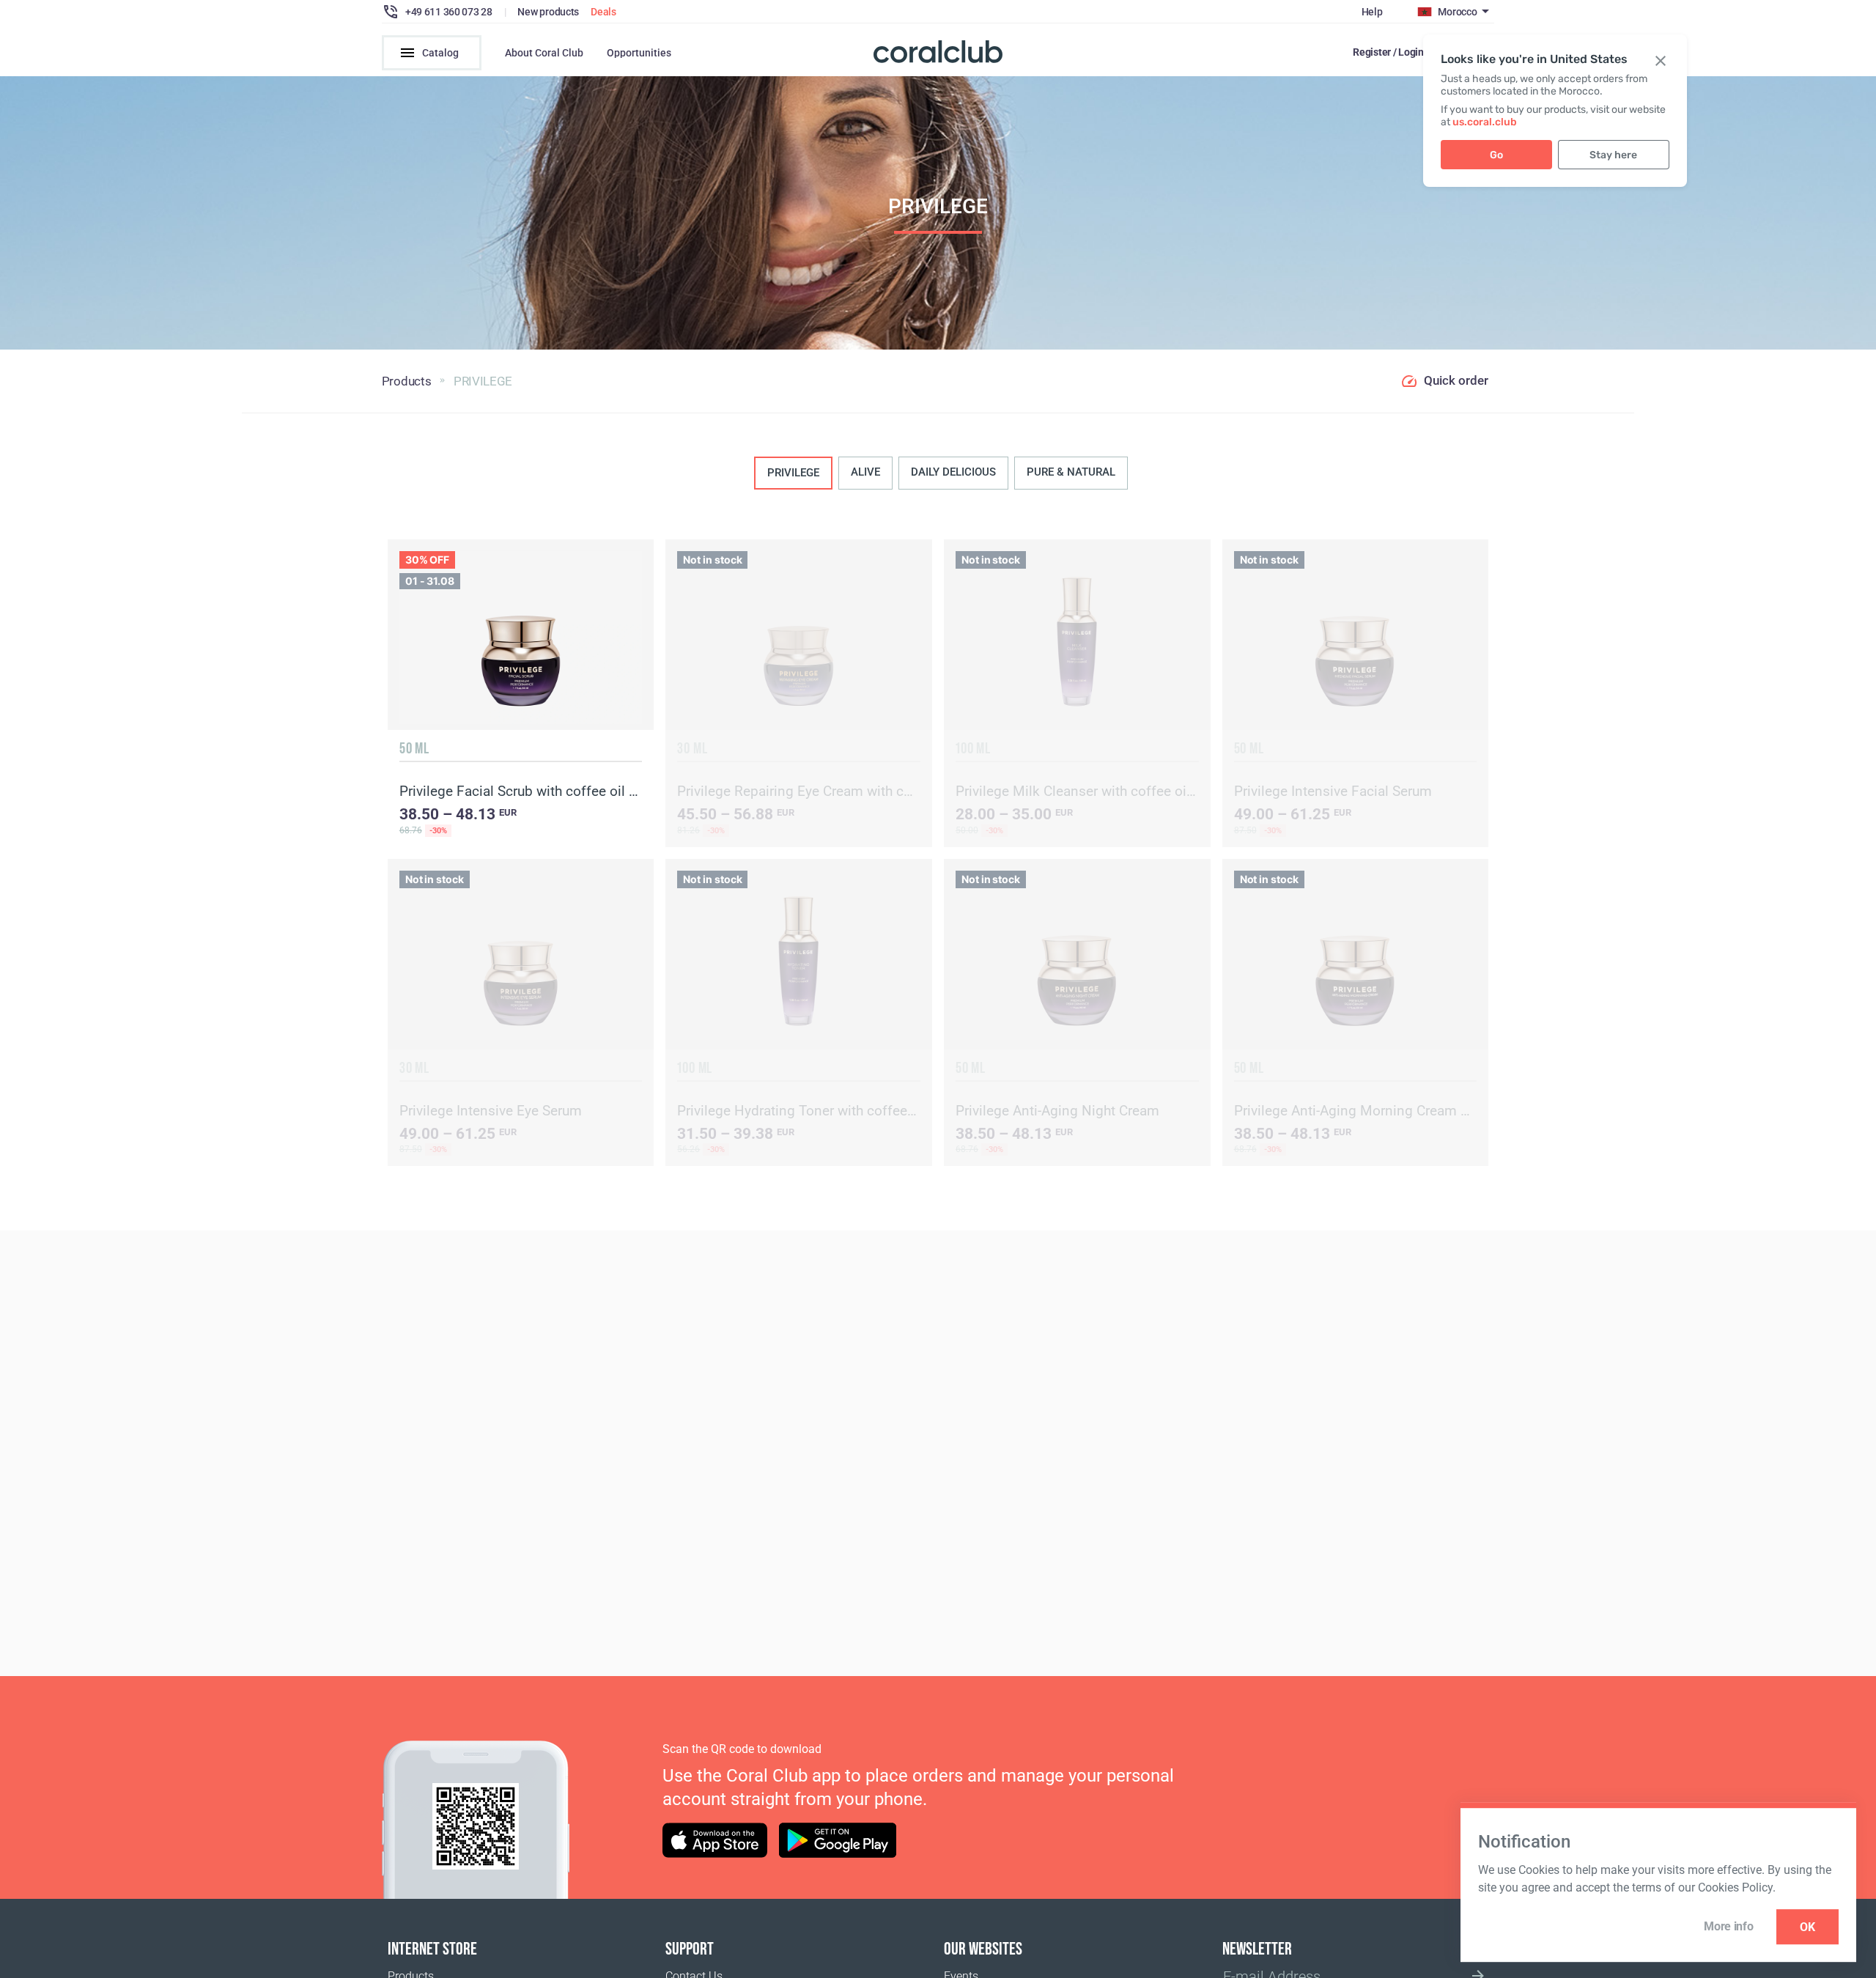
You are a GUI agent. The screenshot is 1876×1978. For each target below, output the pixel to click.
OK (1807, 1927)
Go (1496, 155)
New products (548, 12)
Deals (603, 12)
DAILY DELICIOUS (953, 472)
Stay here (1613, 155)
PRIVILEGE (793, 473)
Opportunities (639, 53)
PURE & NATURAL (1071, 472)
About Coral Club (544, 53)
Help (1372, 12)
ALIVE (865, 472)
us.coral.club (1485, 122)
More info (1728, 1926)
